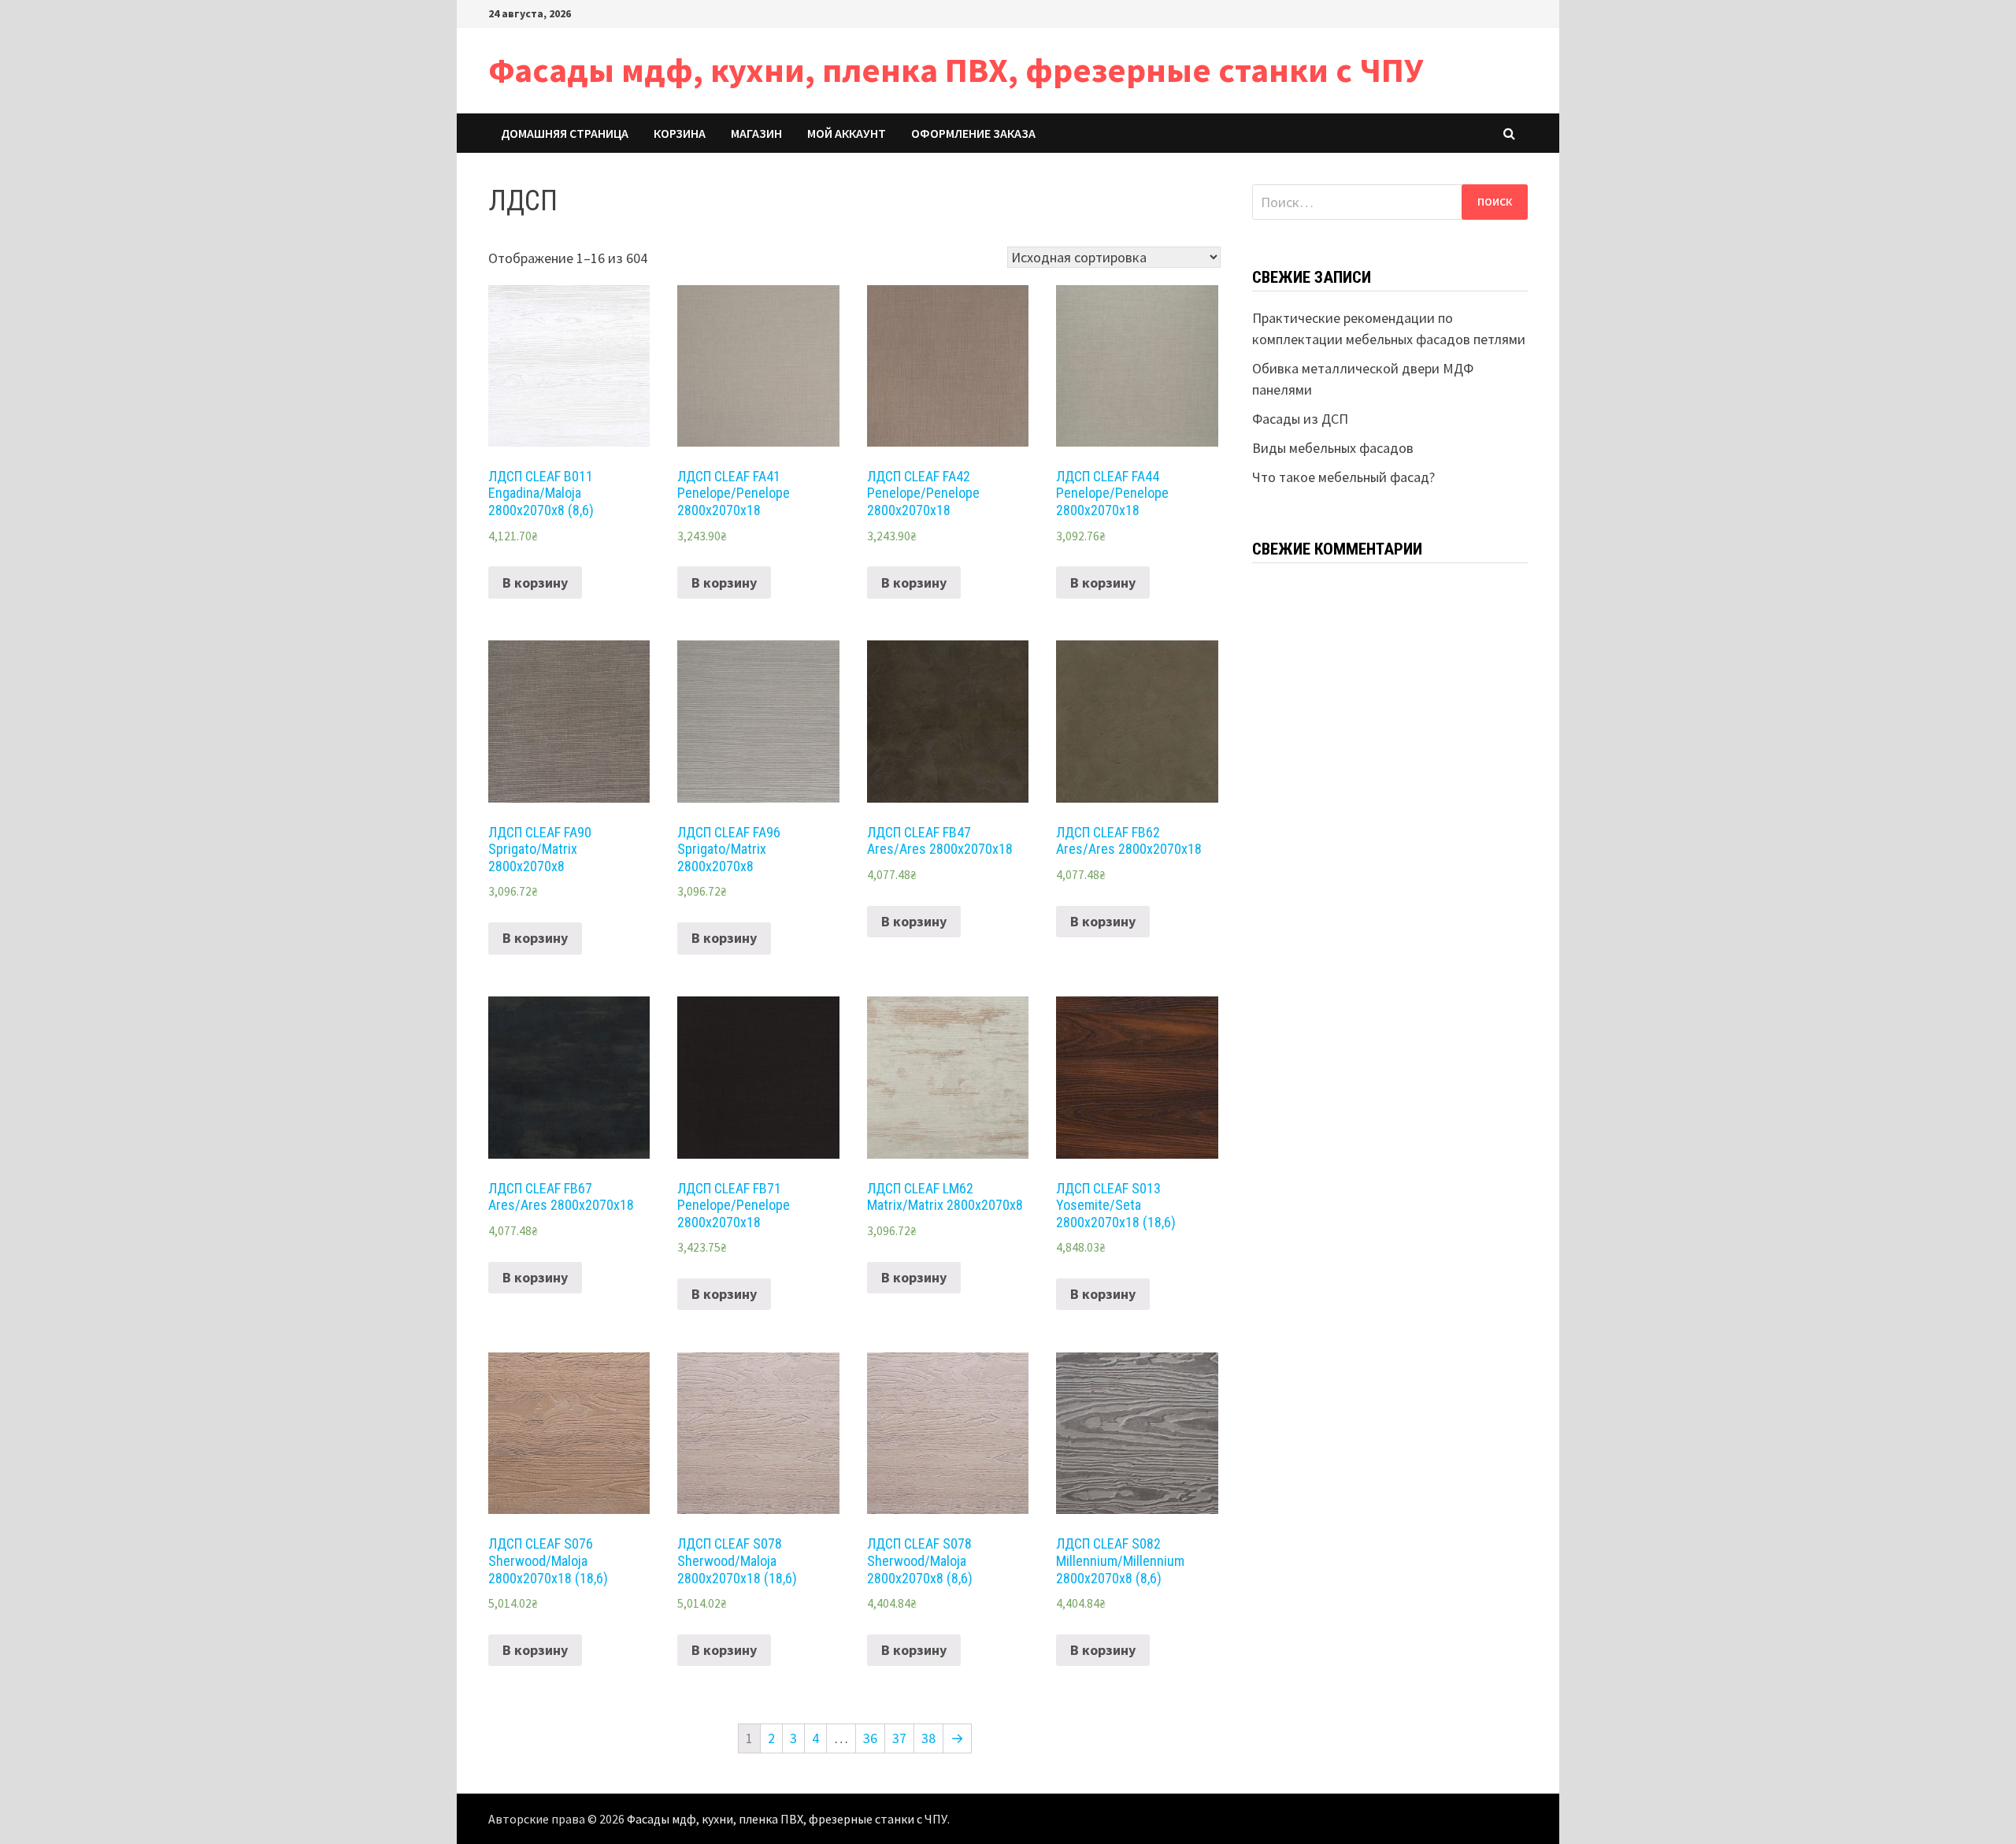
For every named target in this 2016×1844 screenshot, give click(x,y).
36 (870, 1738)
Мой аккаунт (847, 133)
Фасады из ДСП (1300, 419)
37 (899, 1738)
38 (928, 1738)
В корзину (535, 583)
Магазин (756, 133)
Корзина (680, 133)
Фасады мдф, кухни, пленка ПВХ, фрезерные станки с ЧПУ (956, 70)
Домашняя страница (565, 133)
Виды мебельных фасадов (1333, 448)
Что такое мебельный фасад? (1343, 477)
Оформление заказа (973, 133)
